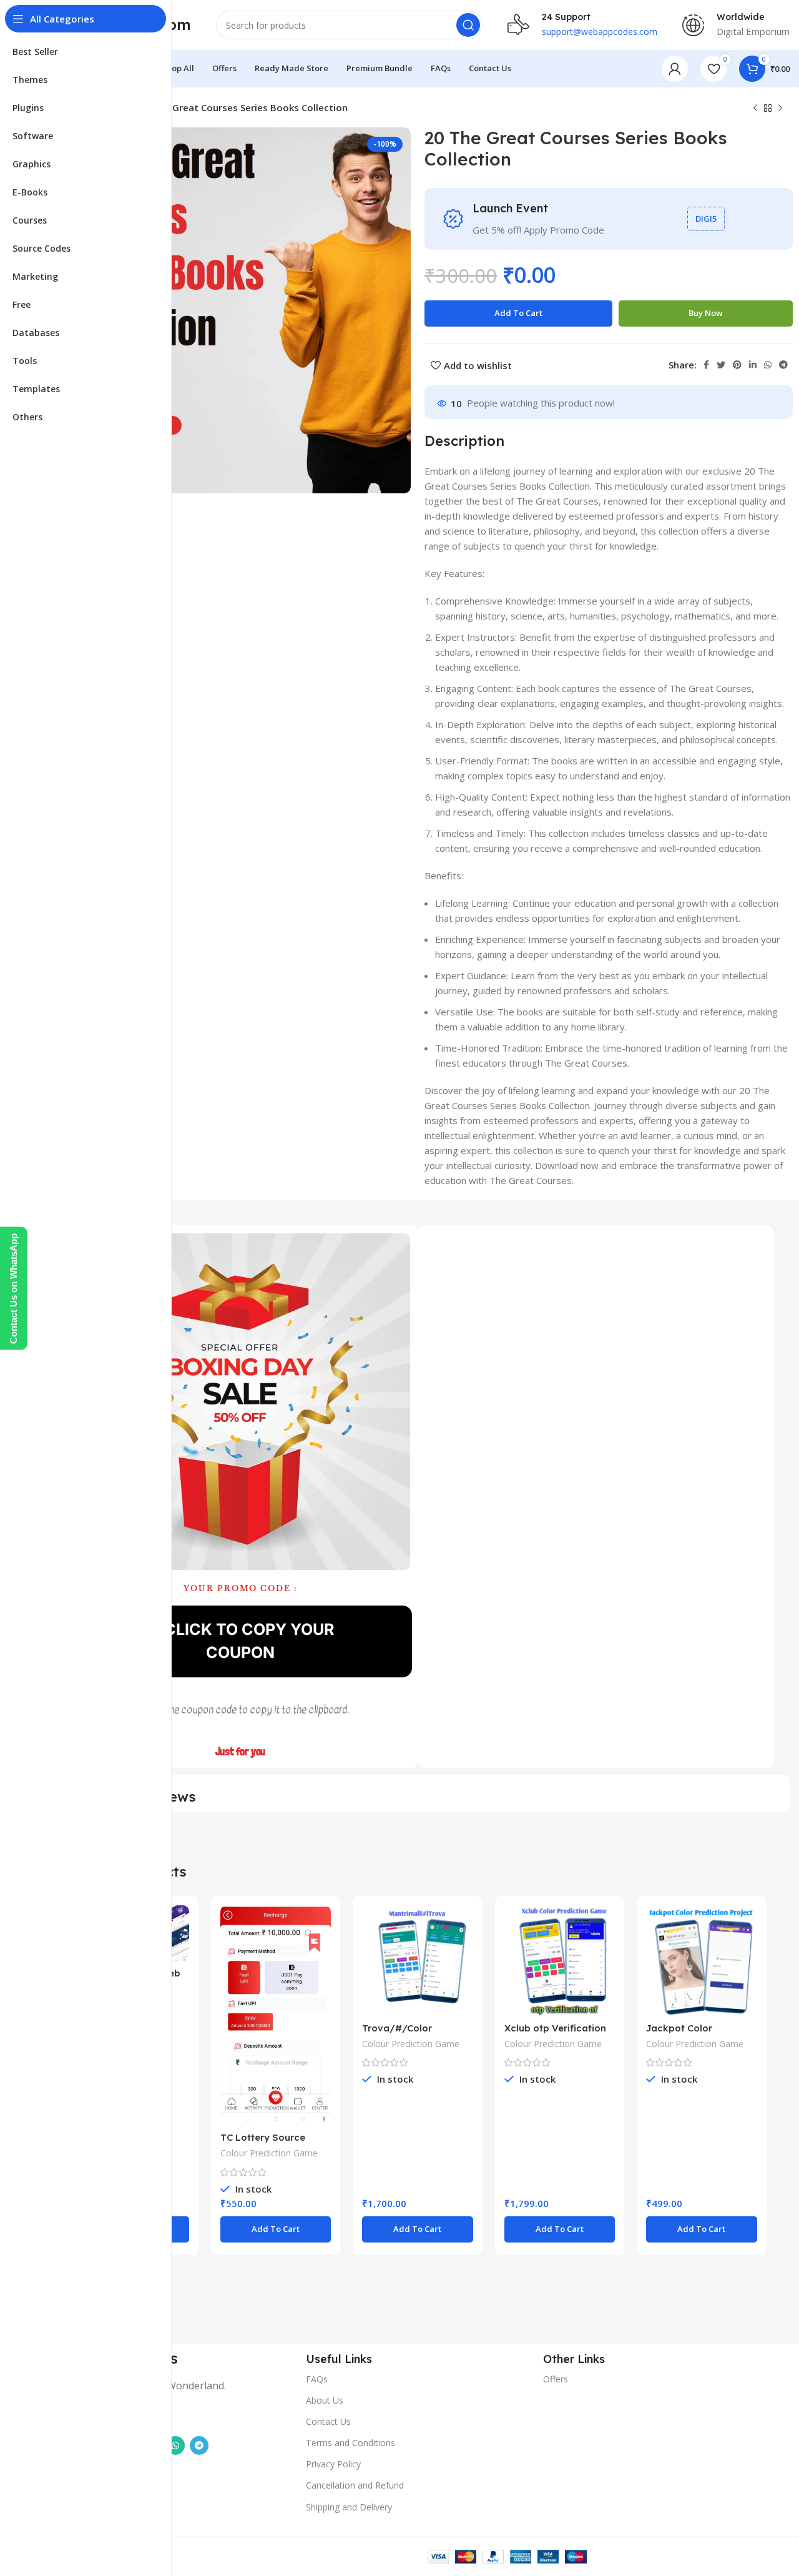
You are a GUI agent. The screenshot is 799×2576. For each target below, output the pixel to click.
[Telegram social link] (783, 365)
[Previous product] (755, 109)
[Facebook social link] (706, 365)
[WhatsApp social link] (768, 365)
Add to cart (518, 313)
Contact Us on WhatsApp (13, 1288)
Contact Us (328, 2421)
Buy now (706, 313)
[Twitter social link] (721, 365)
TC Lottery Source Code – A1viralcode (265, 2143)
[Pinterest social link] (737, 365)
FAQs (317, 2379)
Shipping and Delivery (349, 2507)
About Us (325, 2400)
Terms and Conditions (350, 2443)
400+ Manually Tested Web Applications (192, 2533)
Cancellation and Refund (355, 2485)
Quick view (180, 1926)
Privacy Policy (333, 2464)
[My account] (675, 69)
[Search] (468, 25)
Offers (556, 2379)
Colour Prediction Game (269, 2153)
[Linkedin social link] (753, 365)
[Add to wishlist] (180, 1954)
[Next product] (780, 109)
